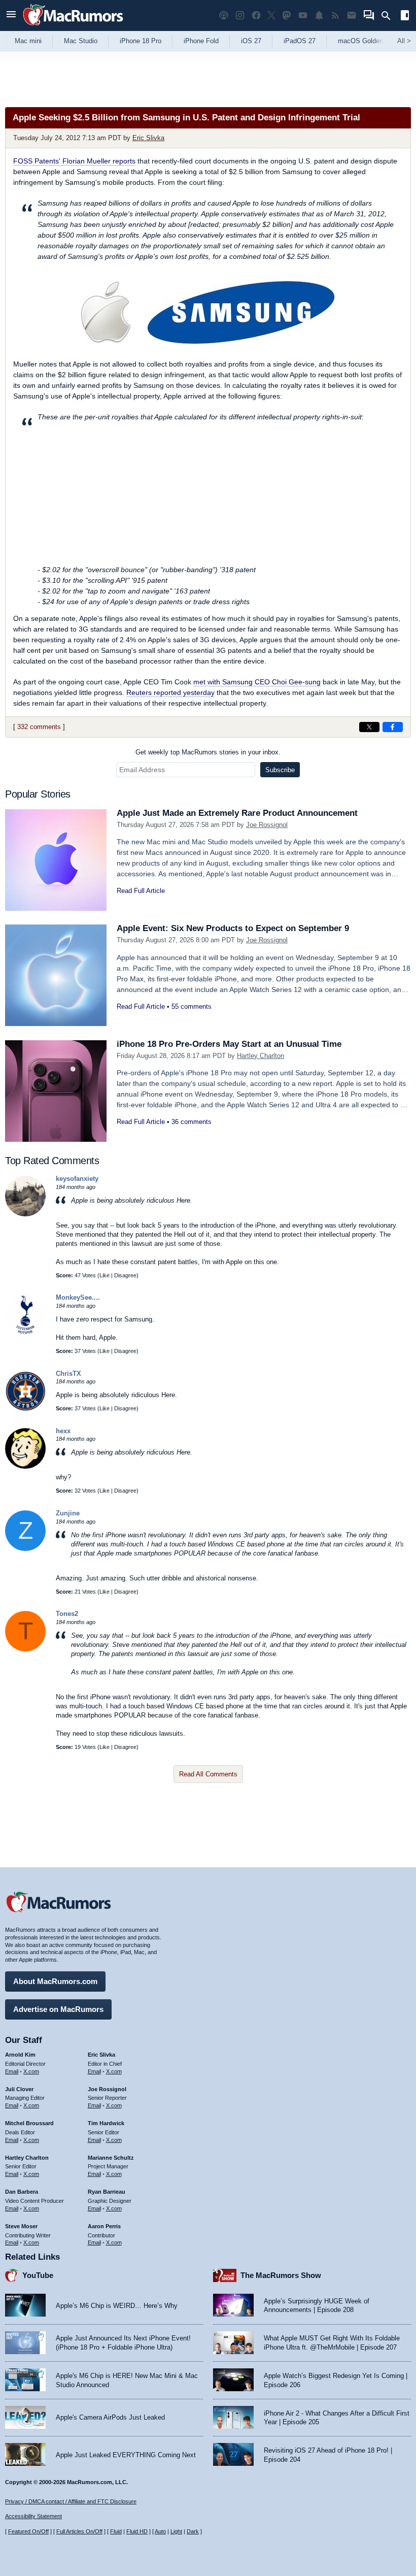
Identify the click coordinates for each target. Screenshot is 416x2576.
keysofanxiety (77, 1179)
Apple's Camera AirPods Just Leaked (110, 2417)
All (404, 41)
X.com (31, 2071)
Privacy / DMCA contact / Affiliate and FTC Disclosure (71, 2501)
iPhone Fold (201, 41)
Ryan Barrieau (107, 2192)
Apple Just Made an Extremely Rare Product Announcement (237, 813)
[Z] (25, 1549)
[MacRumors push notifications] (319, 15)
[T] (25, 1649)
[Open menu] (11, 15)
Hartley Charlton (261, 1056)
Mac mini (28, 41)
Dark (193, 2531)
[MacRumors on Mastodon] (287, 15)
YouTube (38, 2275)
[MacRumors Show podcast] (224, 15)
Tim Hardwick (106, 2123)
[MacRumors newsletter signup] (352, 15)
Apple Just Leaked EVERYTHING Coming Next (126, 2455)
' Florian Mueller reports (74, 161)
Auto (160, 2531)
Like (105, 1275)
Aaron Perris (104, 2226)
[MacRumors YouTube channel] (303, 15)
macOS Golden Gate (369, 41)
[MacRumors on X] (271, 15)
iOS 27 (251, 41)
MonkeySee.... (78, 1297)
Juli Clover (19, 2089)
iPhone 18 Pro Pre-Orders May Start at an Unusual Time (229, 1044)
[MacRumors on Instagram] (240, 15)
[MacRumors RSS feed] (335, 15)
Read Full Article (141, 891)
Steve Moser (21, 2226)
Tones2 (67, 1614)
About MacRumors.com (55, 1981)
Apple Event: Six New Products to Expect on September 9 (233, 928)
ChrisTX (68, 1374)
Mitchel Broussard (29, 2123)
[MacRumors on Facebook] (256, 15)
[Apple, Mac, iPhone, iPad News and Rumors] (73, 27)
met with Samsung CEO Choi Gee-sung (257, 682)
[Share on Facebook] (393, 727)
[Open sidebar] (405, 16)
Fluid (116, 2531)
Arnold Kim (20, 2055)
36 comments (192, 1122)
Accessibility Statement (33, 2516)
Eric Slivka (148, 138)
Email (12, 2071)
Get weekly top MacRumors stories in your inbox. (208, 752)
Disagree (125, 1275)
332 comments (39, 727)
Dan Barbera (22, 2192)
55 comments (192, 1006)
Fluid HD (137, 2531)
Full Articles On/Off (79, 2531)
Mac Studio (81, 41)
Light (176, 2531)
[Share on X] (369, 727)
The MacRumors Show (281, 2275)
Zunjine (68, 1513)
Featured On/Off (28, 2531)
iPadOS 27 (300, 41)
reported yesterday (170, 692)
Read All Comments (208, 1774)
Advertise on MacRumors (58, 2009)
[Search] (389, 16)
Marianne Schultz (111, 2158)
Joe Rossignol (267, 825)
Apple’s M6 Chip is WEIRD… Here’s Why (117, 2306)
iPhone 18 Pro (141, 41)
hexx (63, 1431)
